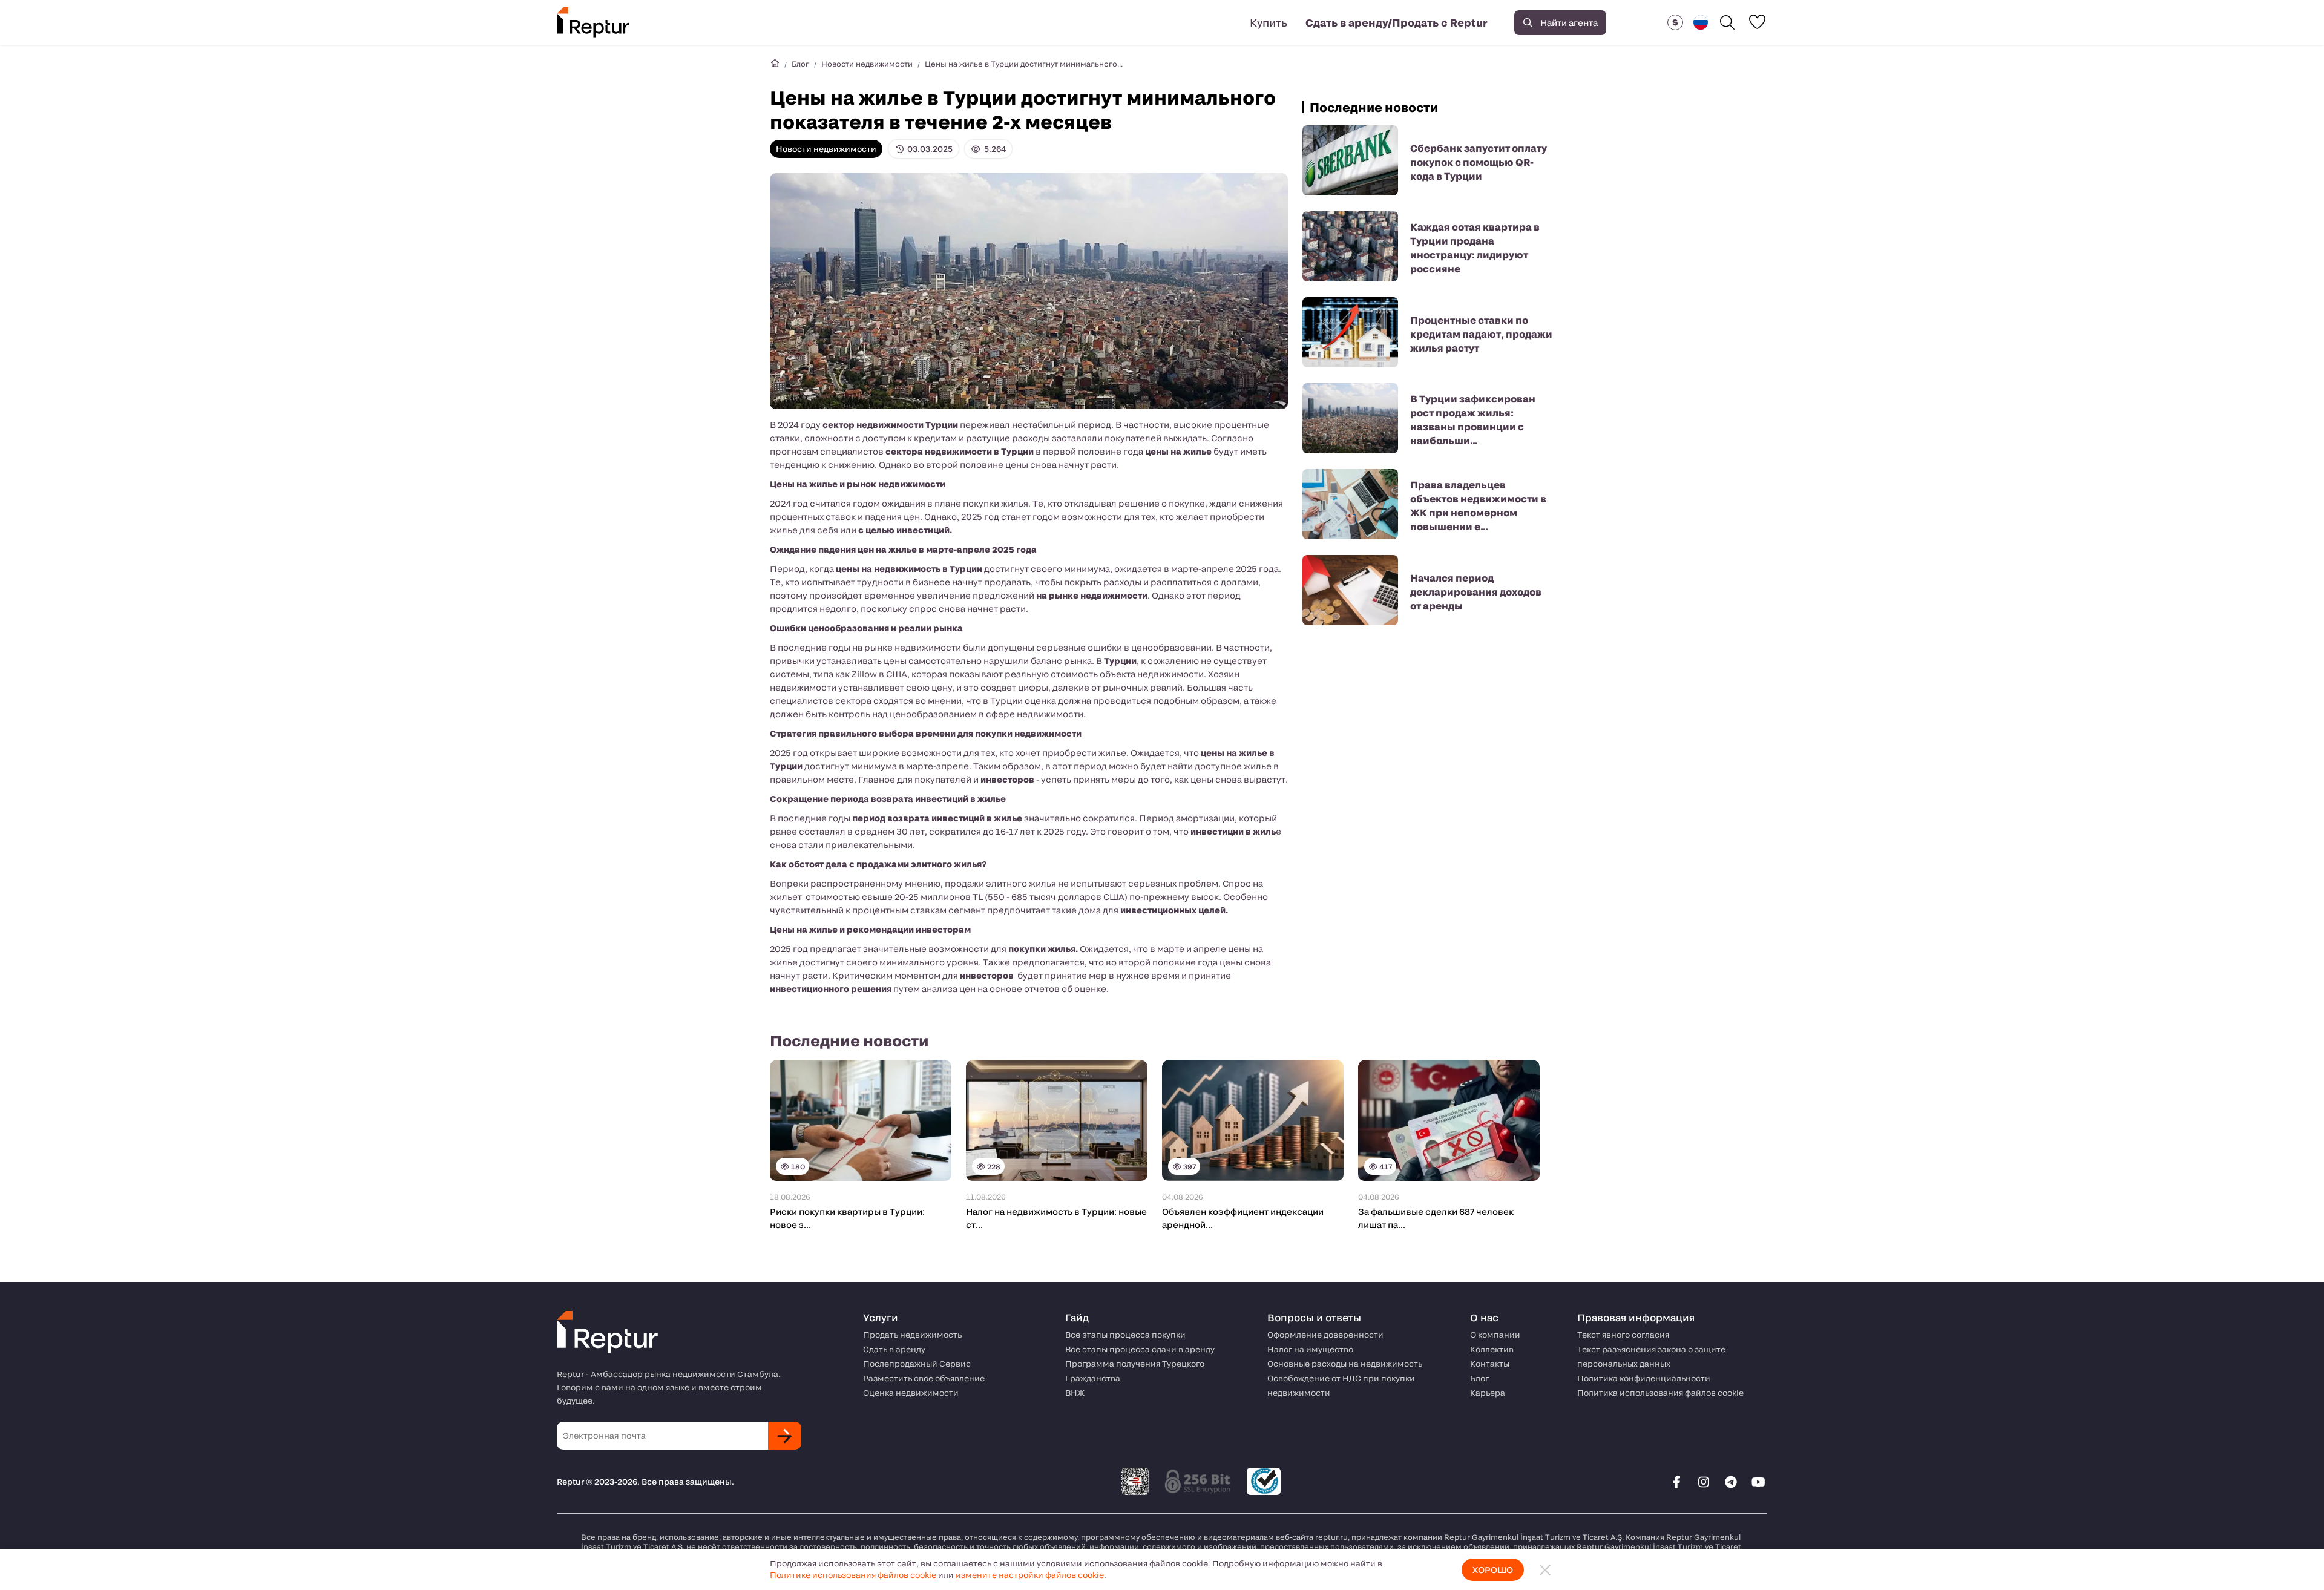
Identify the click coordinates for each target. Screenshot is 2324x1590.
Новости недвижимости (867, 64)
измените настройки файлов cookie (1030, 1575)
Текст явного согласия (1623, 1335)
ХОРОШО (1493, 1570)
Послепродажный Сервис (917, 1364)
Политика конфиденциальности (1644, 1378)
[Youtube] (1758, 1482)
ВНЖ (1075, 1393)
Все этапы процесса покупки (1125, 1335)
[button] (1675, 22)
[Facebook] (1676, 1482)
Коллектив (1492, 1349)
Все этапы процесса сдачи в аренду (1140, 1349)
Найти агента (1569, 23)
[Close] (1545, 1570)
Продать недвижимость (912, 1335)
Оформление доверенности (1325, 1335)
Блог (800, 64)
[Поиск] (1727, 22)
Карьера (1488, 1393)
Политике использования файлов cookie (853, 1575)
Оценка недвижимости (911, 1393)
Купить (1269, 22)
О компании (1495, 1335)
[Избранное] (1757, 22)
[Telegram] (1731, 1482)
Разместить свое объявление (924, 1378)
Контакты (1490, 1364)
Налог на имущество (1310, 1349)
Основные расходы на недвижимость (1345, 1364)
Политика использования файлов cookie (1660, 1393)
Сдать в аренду (894, 1349)
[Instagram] (1704, 1482)
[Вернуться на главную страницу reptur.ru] (775, 64)
